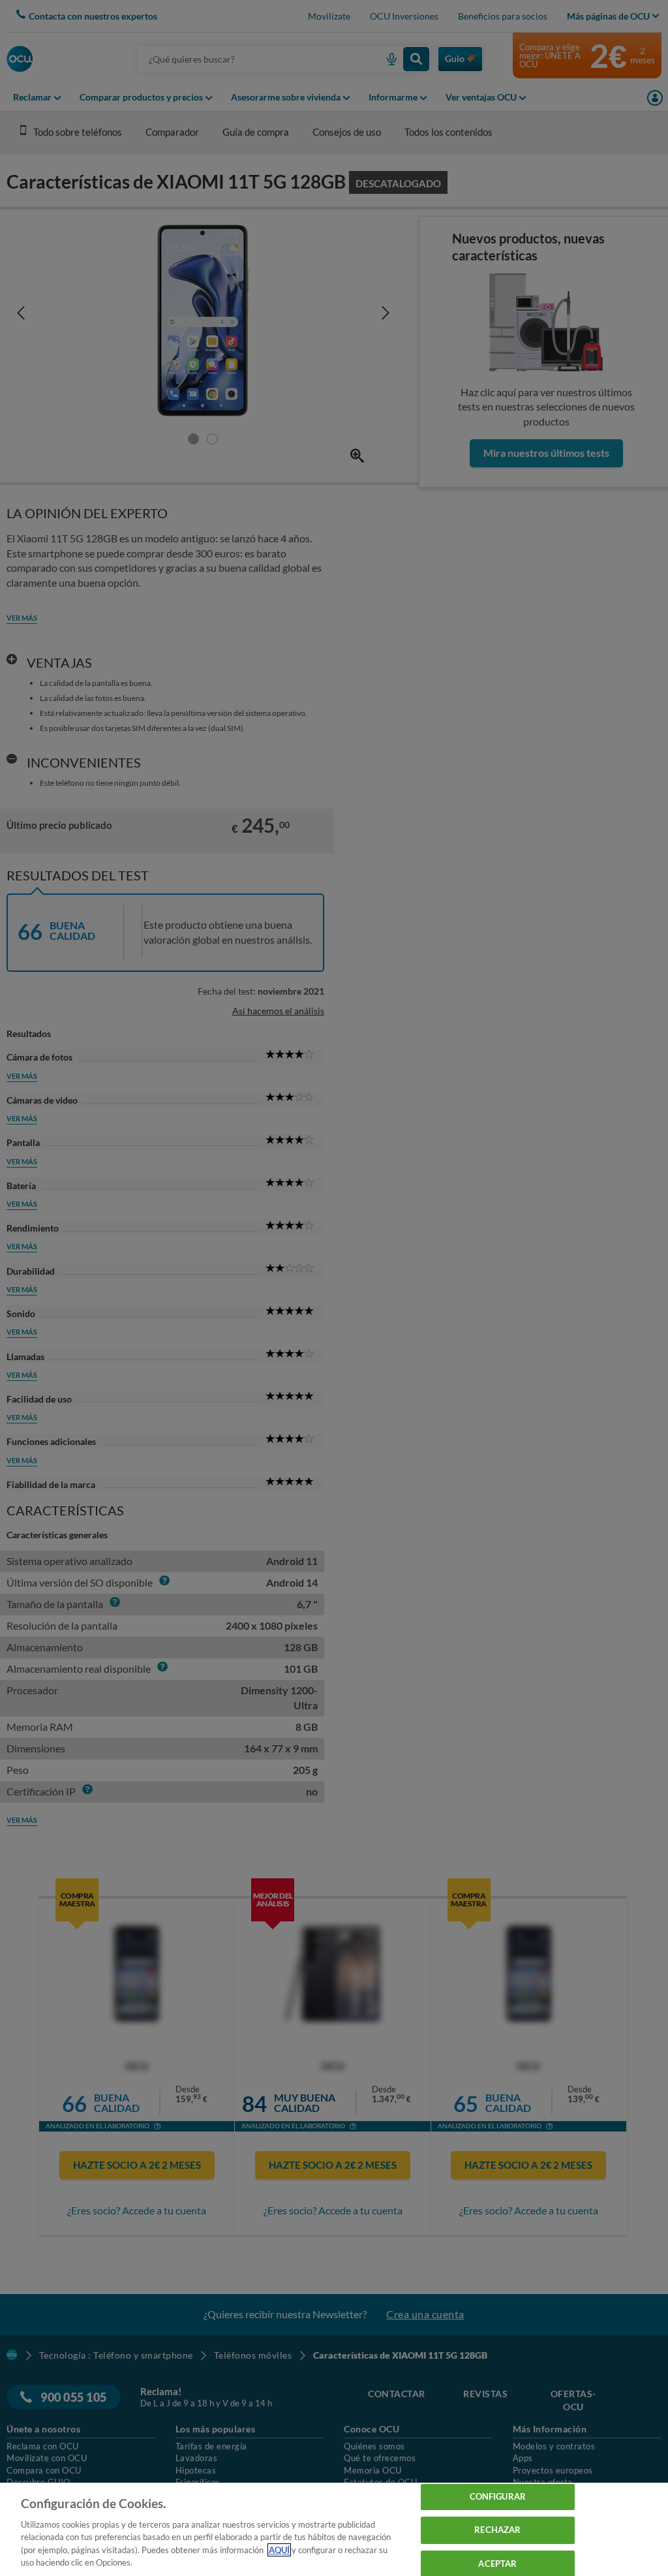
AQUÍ (279, 2550)
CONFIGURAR (498, 2497)
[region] (334, 2529)
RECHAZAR (497, 2530)
